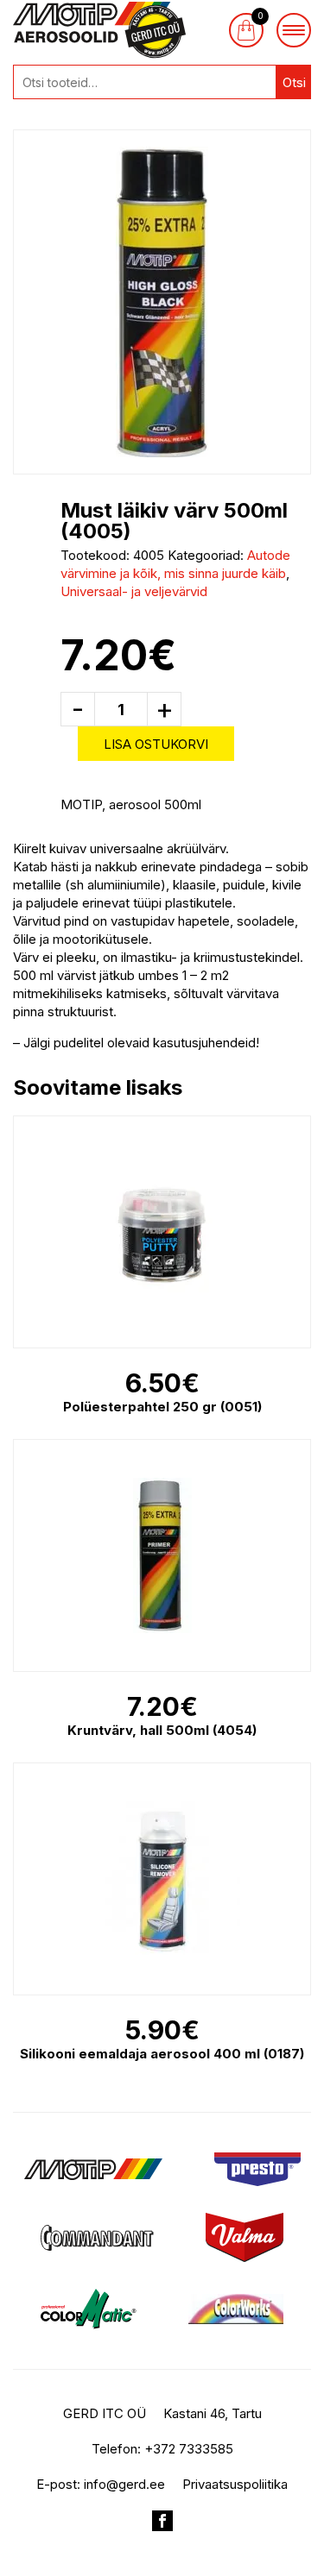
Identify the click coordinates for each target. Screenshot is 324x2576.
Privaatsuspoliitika (235, 2484)
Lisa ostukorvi (156, 744)
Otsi (294, 82)
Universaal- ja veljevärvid (134, 591)
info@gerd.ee (124, 2484)
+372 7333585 (189, 2449)
